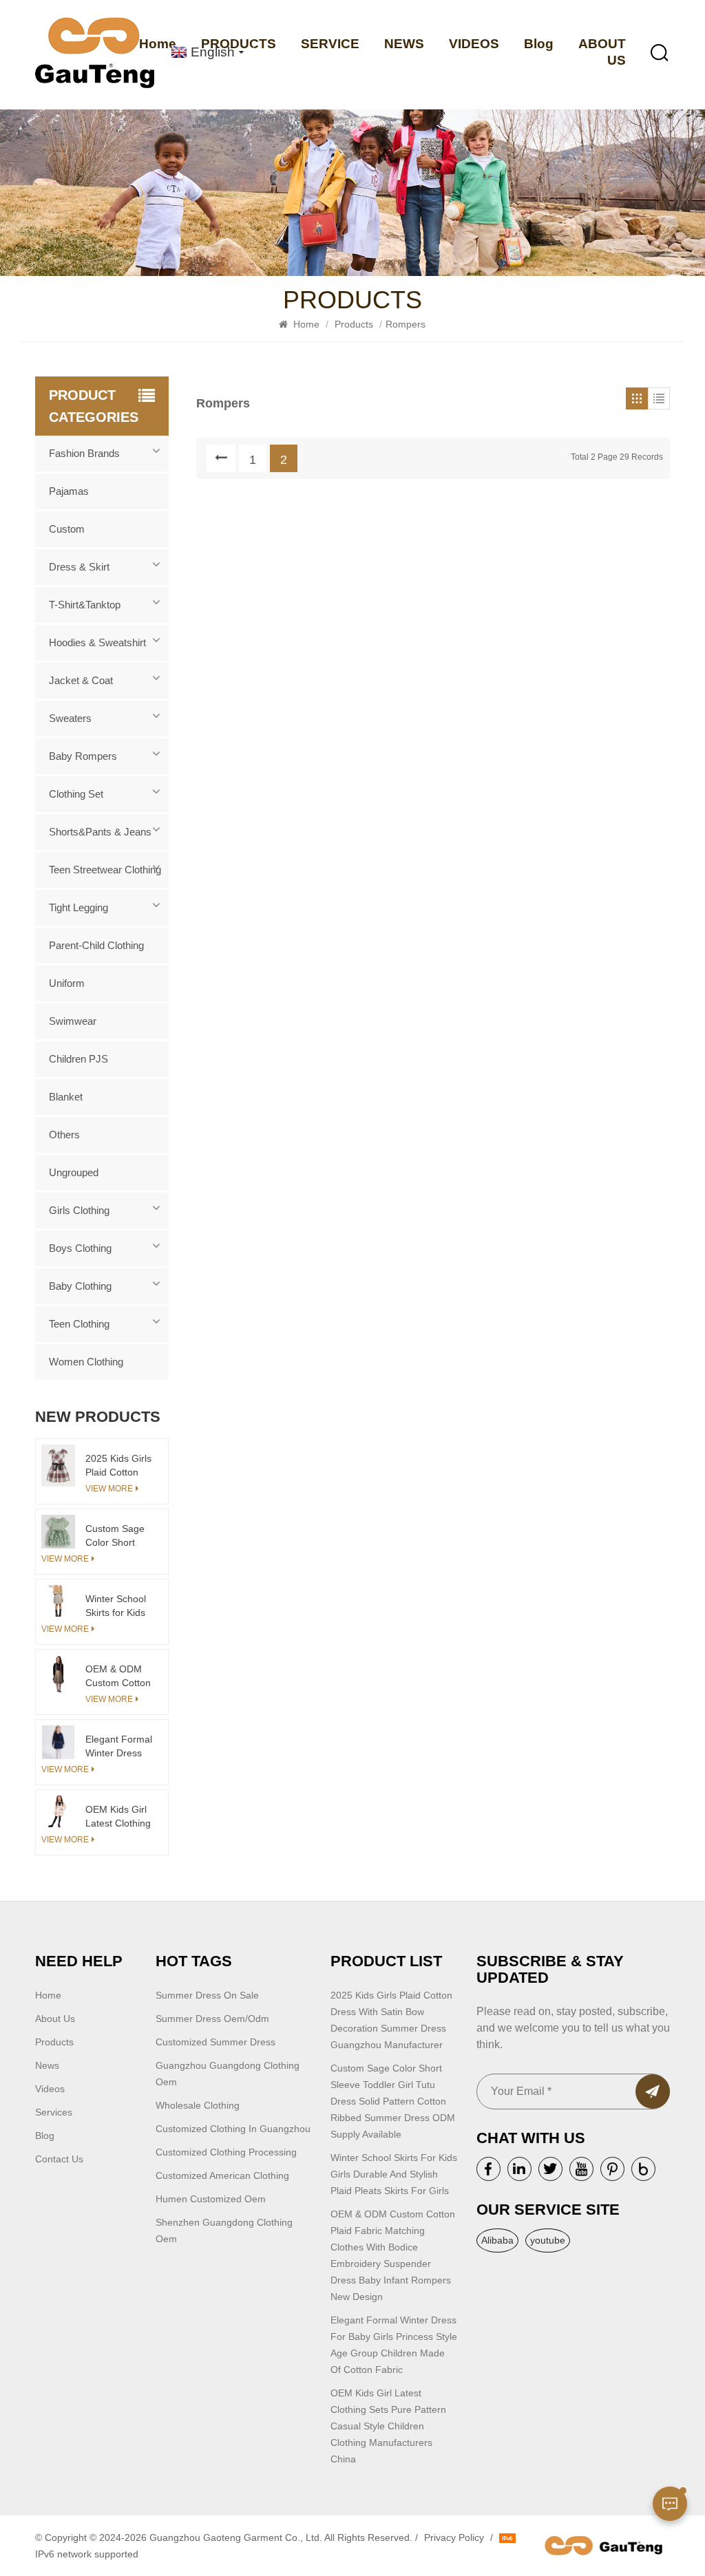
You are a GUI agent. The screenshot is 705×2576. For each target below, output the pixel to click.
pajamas (69, 491)
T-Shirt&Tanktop (85, 605)
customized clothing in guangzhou (233, 2129)
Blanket (66, 1097)
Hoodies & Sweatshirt (97, 642)
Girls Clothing (79, 1210)
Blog (539, 44)
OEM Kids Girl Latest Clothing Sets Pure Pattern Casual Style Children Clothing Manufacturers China (118, 1817)
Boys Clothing (80, 1248)
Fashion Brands (84, 453)
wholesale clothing (198, 2105)
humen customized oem (211, 2199)
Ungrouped (74, 1172)
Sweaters (70, 718)
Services (54, 2112)
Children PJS (78, 1059)
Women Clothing (86, 1362)
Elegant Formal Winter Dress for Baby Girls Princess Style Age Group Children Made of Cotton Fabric (119, 1747)
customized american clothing (222, 2175)
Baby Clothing (80, 1286)
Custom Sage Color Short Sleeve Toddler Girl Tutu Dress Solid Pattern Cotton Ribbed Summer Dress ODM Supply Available (118, 1536)
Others (64, 1135)
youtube (548, 2240)
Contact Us (59, 2159)
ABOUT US (602, 52)
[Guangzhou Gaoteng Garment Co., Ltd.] (95, 53)
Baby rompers (83, 756)
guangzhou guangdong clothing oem (228, 2074)
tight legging (78, 907)
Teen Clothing (79, 1324)
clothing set (76, 794)
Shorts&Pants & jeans (100, 832)
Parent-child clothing (96, 945)
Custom (67, 529)
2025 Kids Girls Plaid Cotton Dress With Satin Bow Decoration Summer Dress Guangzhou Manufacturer (118, 1466)
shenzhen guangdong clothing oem (224, 2231)
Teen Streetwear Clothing (105, 870)
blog (45, 2136)
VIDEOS (474, 44)
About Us (55, 2019)
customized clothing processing (226, 2152)
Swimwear (73, 1021)
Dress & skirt (79, 567)
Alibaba (497, 2240)
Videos (50, 2089)
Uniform (67, 983)
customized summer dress (215, 2042)
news (47, 2065)
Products (354, 324)
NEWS (404, 44)
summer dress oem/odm (212, 2019)
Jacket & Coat (81, 680)
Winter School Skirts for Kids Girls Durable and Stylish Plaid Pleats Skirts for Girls (116, 1606)
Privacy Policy (454, 2537)
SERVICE (330, 44)
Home (305, 324)
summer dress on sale (207, 1995)
